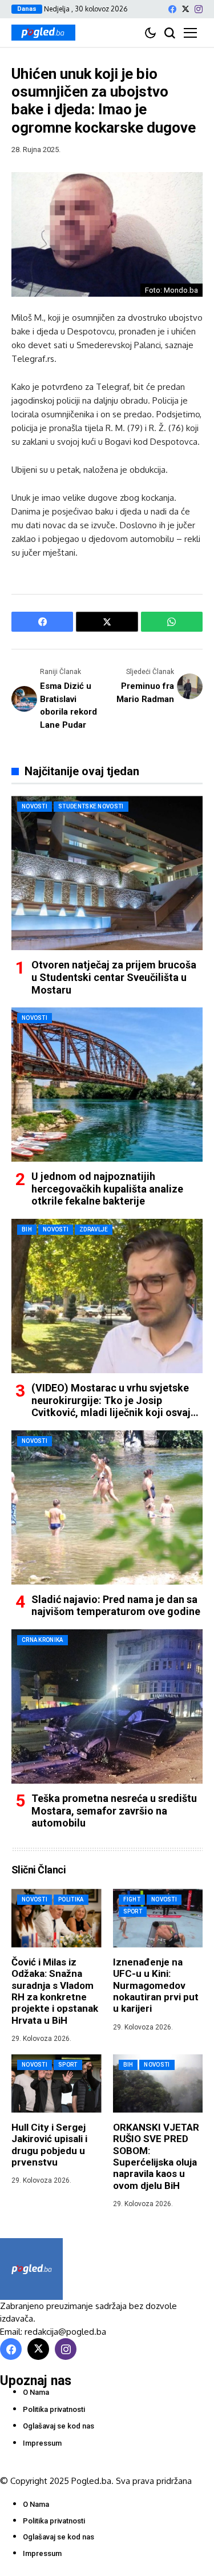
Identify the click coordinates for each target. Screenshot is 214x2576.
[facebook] (172, 9)
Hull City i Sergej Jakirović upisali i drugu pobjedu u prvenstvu (49, 2145)
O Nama (36, 2392)
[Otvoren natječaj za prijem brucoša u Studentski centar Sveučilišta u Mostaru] (107, 873)
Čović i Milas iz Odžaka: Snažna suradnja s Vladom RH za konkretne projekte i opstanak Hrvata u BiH (55, 1991)
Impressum (42, 2443)
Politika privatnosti (54, 2409)
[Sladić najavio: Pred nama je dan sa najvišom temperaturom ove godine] (107, 1508)
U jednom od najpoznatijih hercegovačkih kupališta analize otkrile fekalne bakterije (107, 1189)
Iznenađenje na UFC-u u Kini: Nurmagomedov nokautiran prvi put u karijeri (156, 1985)
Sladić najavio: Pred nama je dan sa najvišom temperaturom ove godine (116, 1606)
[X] (185, 9)
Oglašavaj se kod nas (58, 2426)
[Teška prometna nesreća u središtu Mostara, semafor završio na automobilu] (107, 1706)
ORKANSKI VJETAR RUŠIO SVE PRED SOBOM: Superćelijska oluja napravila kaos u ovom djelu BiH (156, 2156)
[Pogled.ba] (43, 33)
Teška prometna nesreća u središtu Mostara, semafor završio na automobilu (114, 1811)
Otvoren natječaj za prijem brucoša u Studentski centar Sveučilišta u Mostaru (114, 977)
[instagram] (199, 9)
